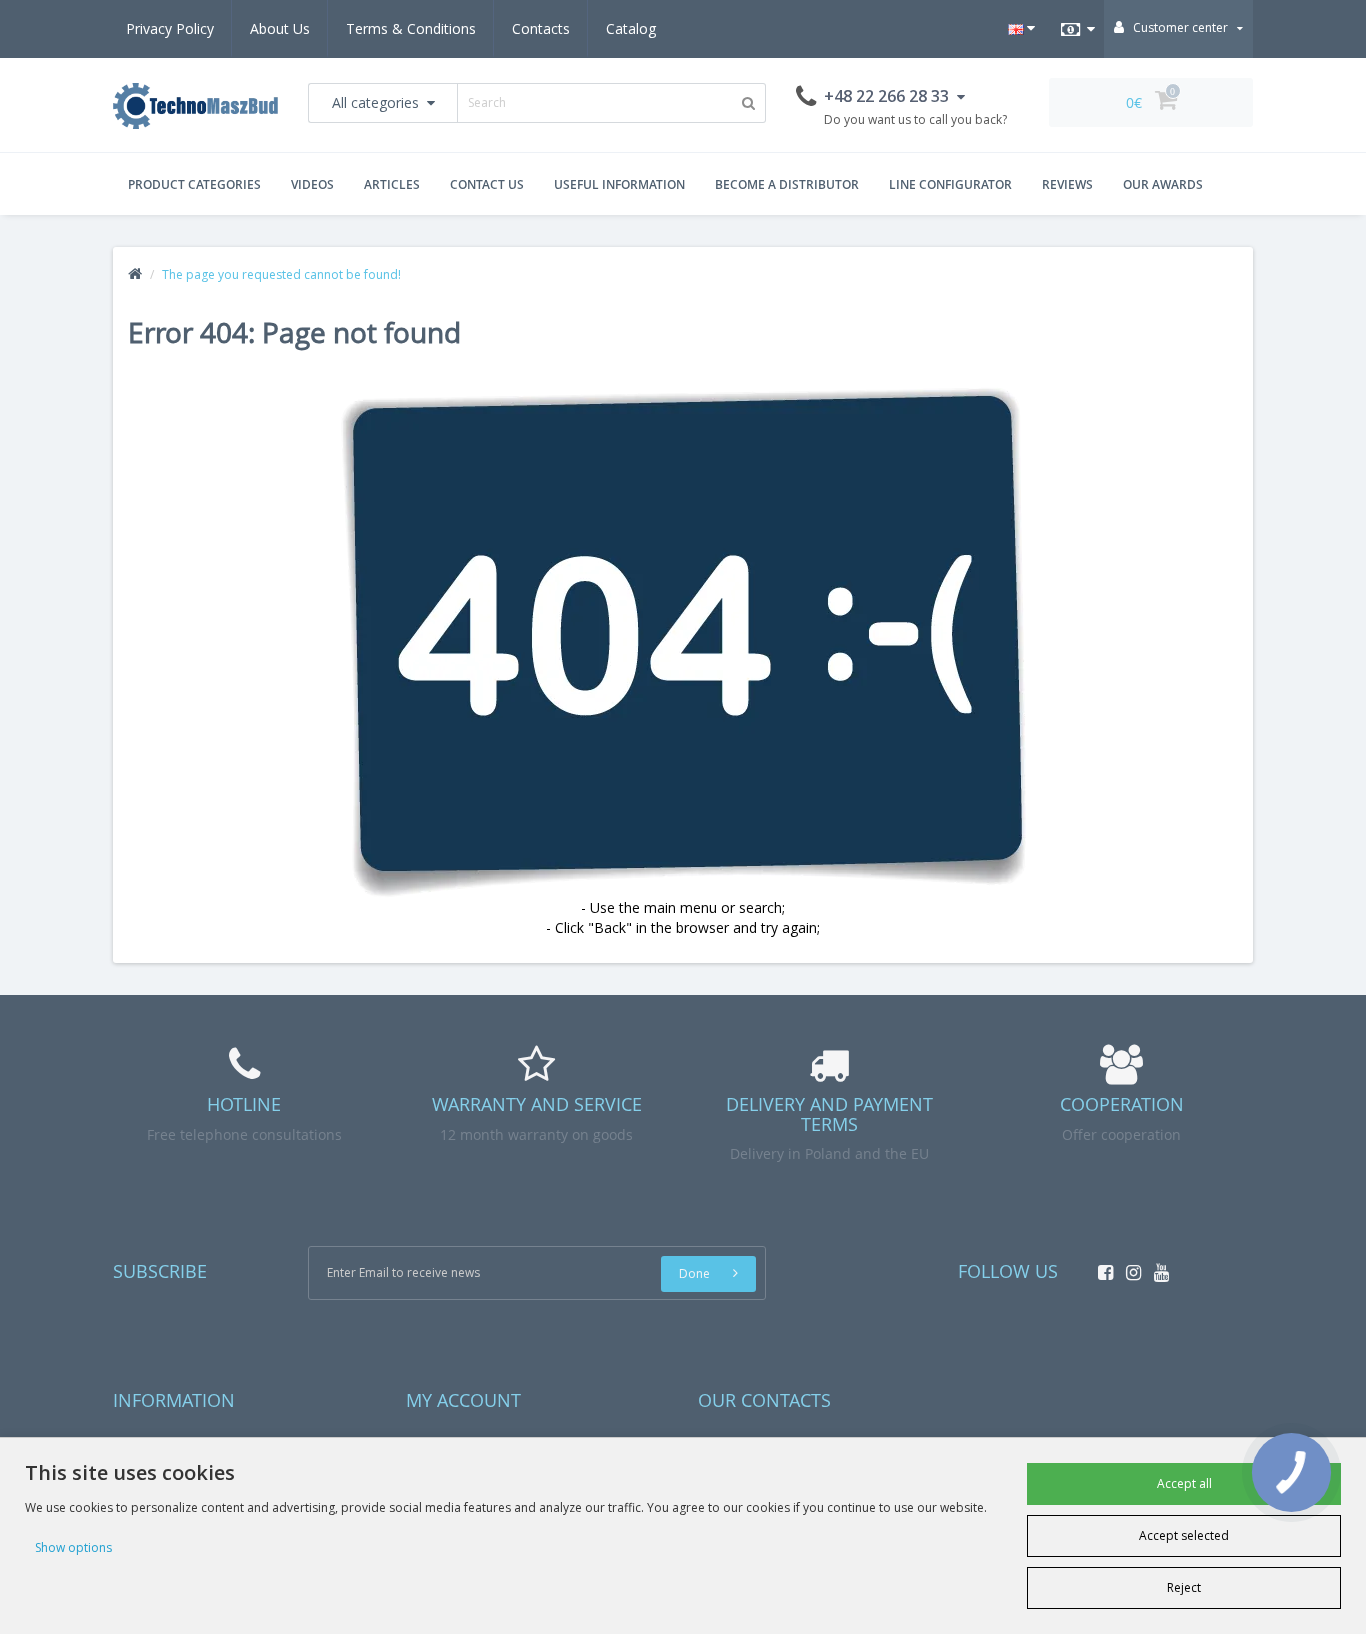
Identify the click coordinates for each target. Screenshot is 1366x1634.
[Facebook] (1100, 1266)
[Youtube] (1156, 1266)
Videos (312, 184)
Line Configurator (950, 184)
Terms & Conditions (411, 28)
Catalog (631, 28)
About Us (280, 28)
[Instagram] (1128, 1266)
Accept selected (1184, 1535)
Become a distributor (787, 184)
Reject (1184, 1587)
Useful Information (619, 184)
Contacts (541, 28)
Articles (392, 184)
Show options (73, 1547)
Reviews (1067, 184)
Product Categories (194, 184)
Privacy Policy (170, 28)
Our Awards (1163, 184)
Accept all (1184, 1483)
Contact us (487, 184)
